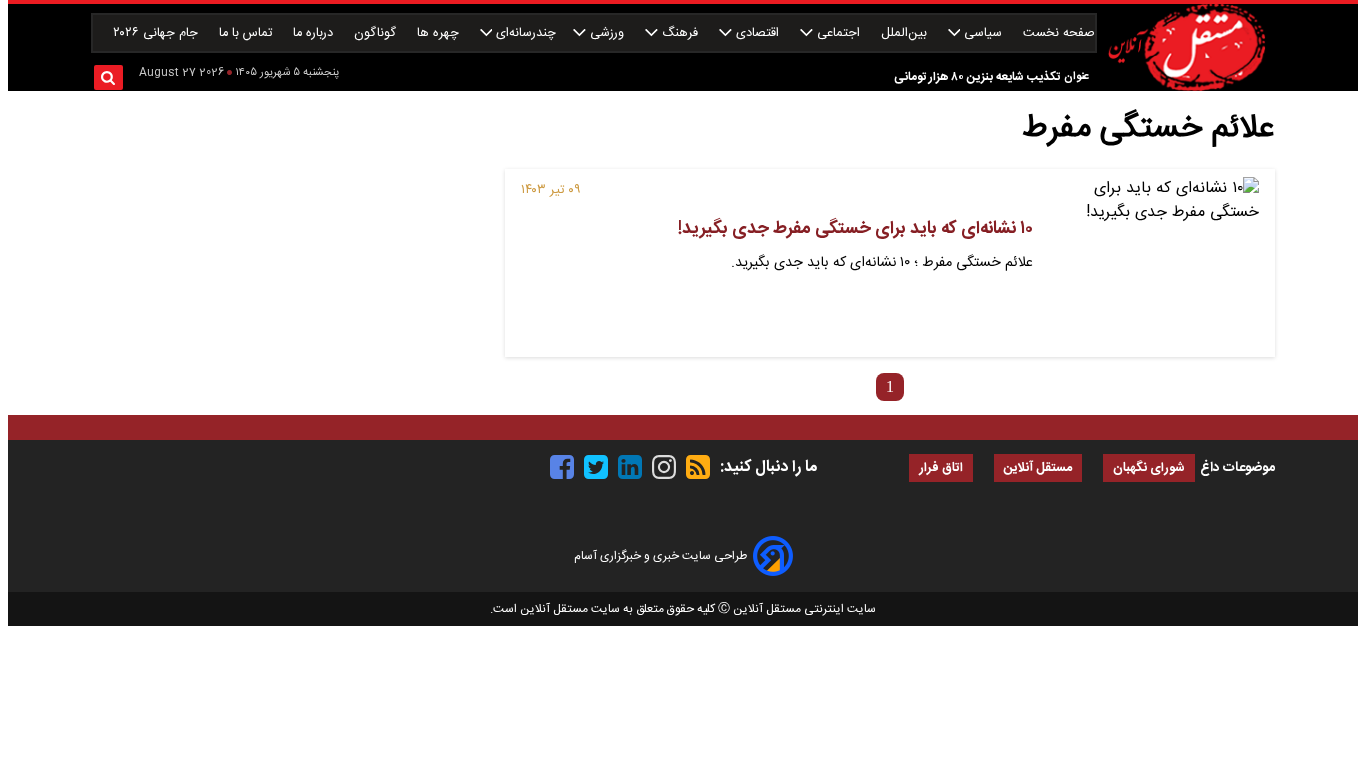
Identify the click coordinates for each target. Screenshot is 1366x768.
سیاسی (983, 33)
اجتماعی (838, 33)
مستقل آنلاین (1038, 468)
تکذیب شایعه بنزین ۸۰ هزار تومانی (977, 77)
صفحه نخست (1059, 33)
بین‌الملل (906, 33)
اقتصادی (757, 33)
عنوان (1076, 76)
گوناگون (377, 33)
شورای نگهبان (1149, 468)
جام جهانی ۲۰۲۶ (157, 33)
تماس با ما (247, 33)
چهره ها (440, 33)
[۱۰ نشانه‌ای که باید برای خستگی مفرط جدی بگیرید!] (1154, 263)
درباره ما (315, 33)
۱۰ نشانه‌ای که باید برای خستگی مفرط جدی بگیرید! (855, 229)
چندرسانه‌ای (524, 33)
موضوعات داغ (1237, 468)
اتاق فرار (941, 468)
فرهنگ (680, 33)
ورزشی (607, 33)
